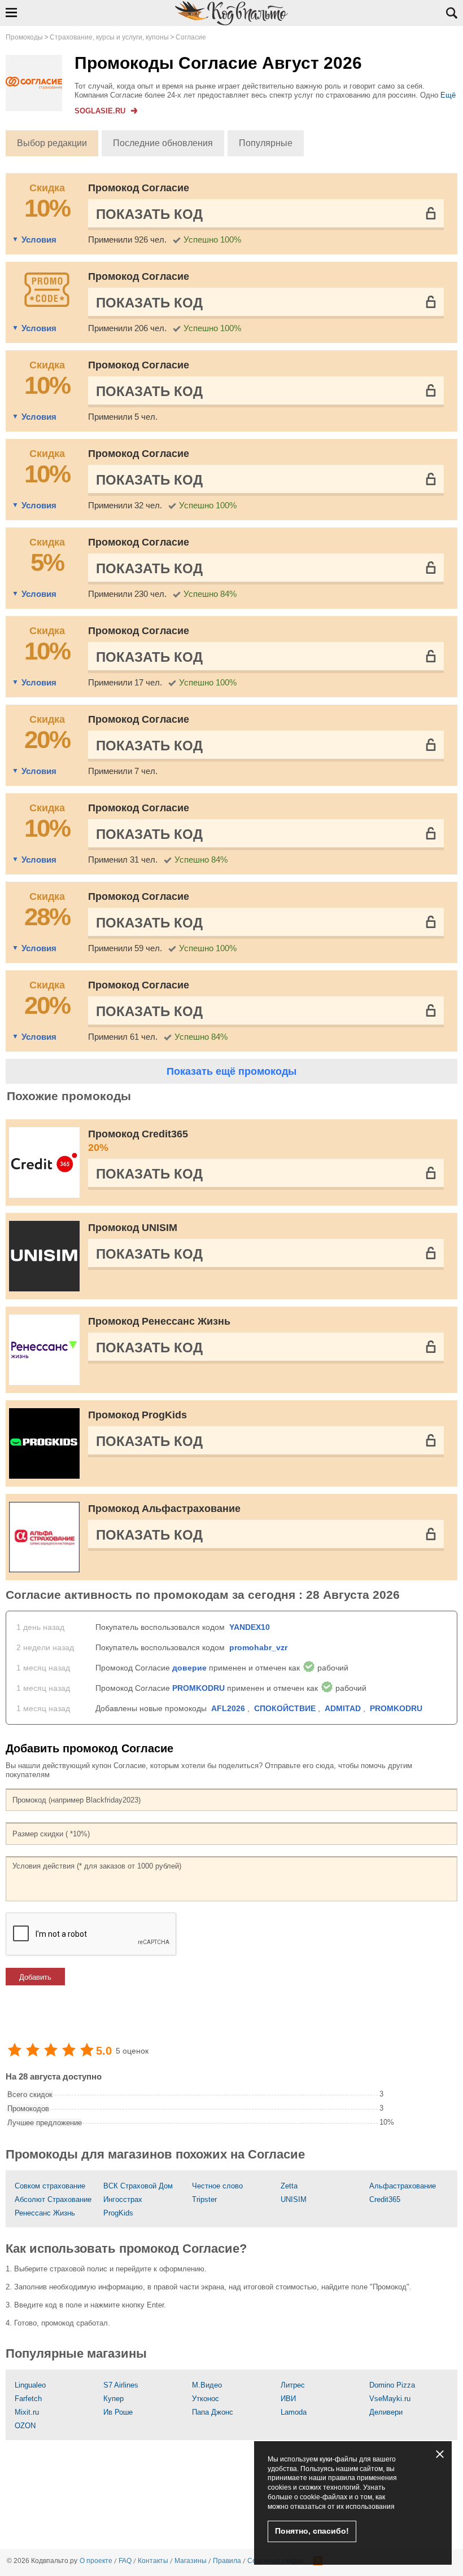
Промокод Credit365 (138, 1141)
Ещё (448, 95)
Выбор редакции (52, 143)
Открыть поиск (452, 13)
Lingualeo (30, 2385)
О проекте (96, 2561)
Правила (227, 2561)
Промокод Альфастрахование (164, 1509)
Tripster (204, 2199)
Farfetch (28, 2399)
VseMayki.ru (390, 2399)
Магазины (191, 2561)
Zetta (289, 2186)
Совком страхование (50, 2186)
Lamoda (294, 2412)
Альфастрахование (403, 2186)
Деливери (386, 2412)
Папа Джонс (213, 2412)
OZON (25, 2426)
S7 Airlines (121, 2385)
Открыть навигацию (11, 12)
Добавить (35, 1977)
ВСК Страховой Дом (138, 2186)
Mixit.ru (27, 2412)
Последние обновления (163, 143)
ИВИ (288, 2399)
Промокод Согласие (139, 188)
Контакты (153, 2561)
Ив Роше (118, 2412)
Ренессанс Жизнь (45, 2213)
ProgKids (118, 2213)
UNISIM (294, 2199)
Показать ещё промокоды (231, 1071)
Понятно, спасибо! (312, 2531)
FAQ (125, 2561)
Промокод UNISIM (133, 1228)
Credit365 (385, 2199)
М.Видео (207, 2385)
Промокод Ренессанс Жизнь (159, 1321)
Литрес (293, 2385)
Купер (113, 2399)
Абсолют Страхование (53, 2199)
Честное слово (217, 2186)
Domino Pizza (392, 2385)
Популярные (266, 143)
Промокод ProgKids (137, 1415)
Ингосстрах (123, 2199)
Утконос (206, 2399)
